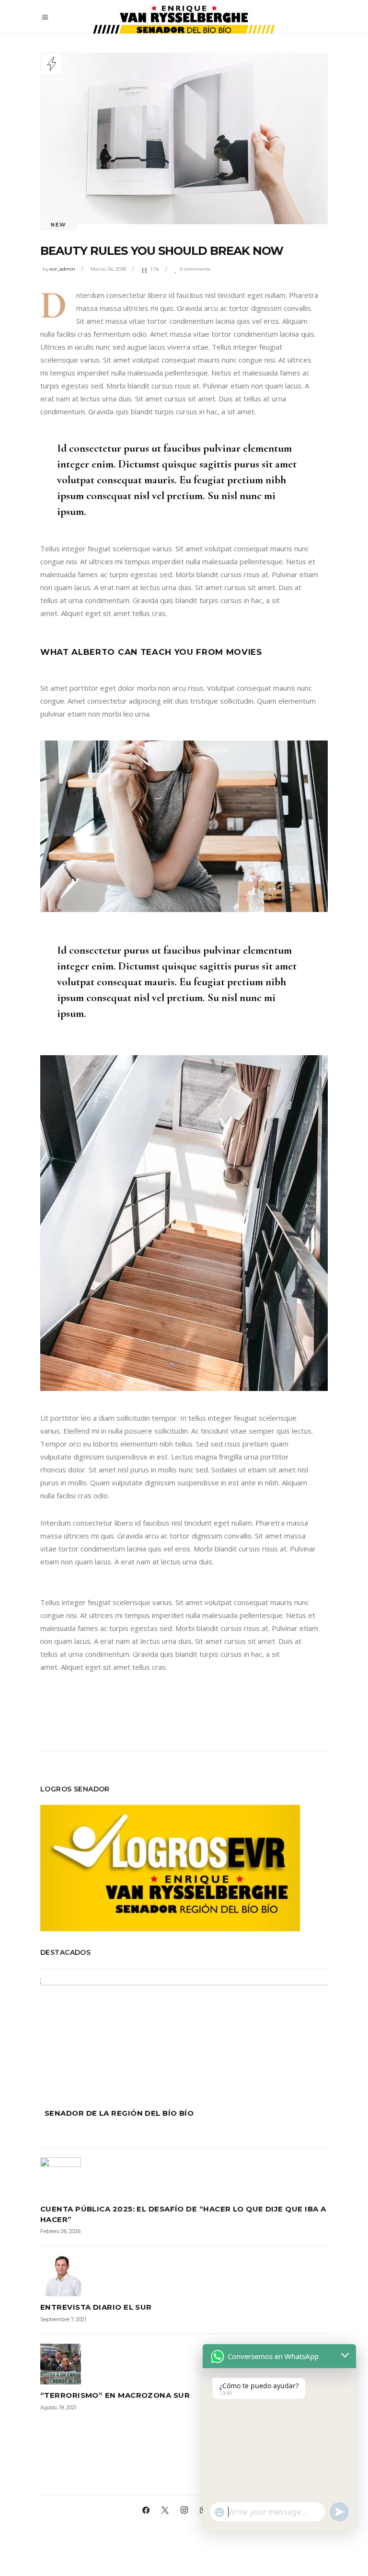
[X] (165, 2510)
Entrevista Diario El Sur (96, 2307)
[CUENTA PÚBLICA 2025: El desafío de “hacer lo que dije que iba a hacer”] (184, 2178)
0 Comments (195, 269)
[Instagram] (184, 2510)
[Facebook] (146, 2510)
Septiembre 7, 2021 (63, 2319)
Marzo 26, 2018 (108, 269)
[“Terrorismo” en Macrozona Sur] (184, 2364)
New (59, 225)
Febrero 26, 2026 (60, 2231)
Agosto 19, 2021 (58, 2407)
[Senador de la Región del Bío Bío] (184, 2036)
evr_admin (63, 269)
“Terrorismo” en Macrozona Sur (115, 2395)
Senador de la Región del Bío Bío (119, 2113)
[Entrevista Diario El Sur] (184, 2276)
